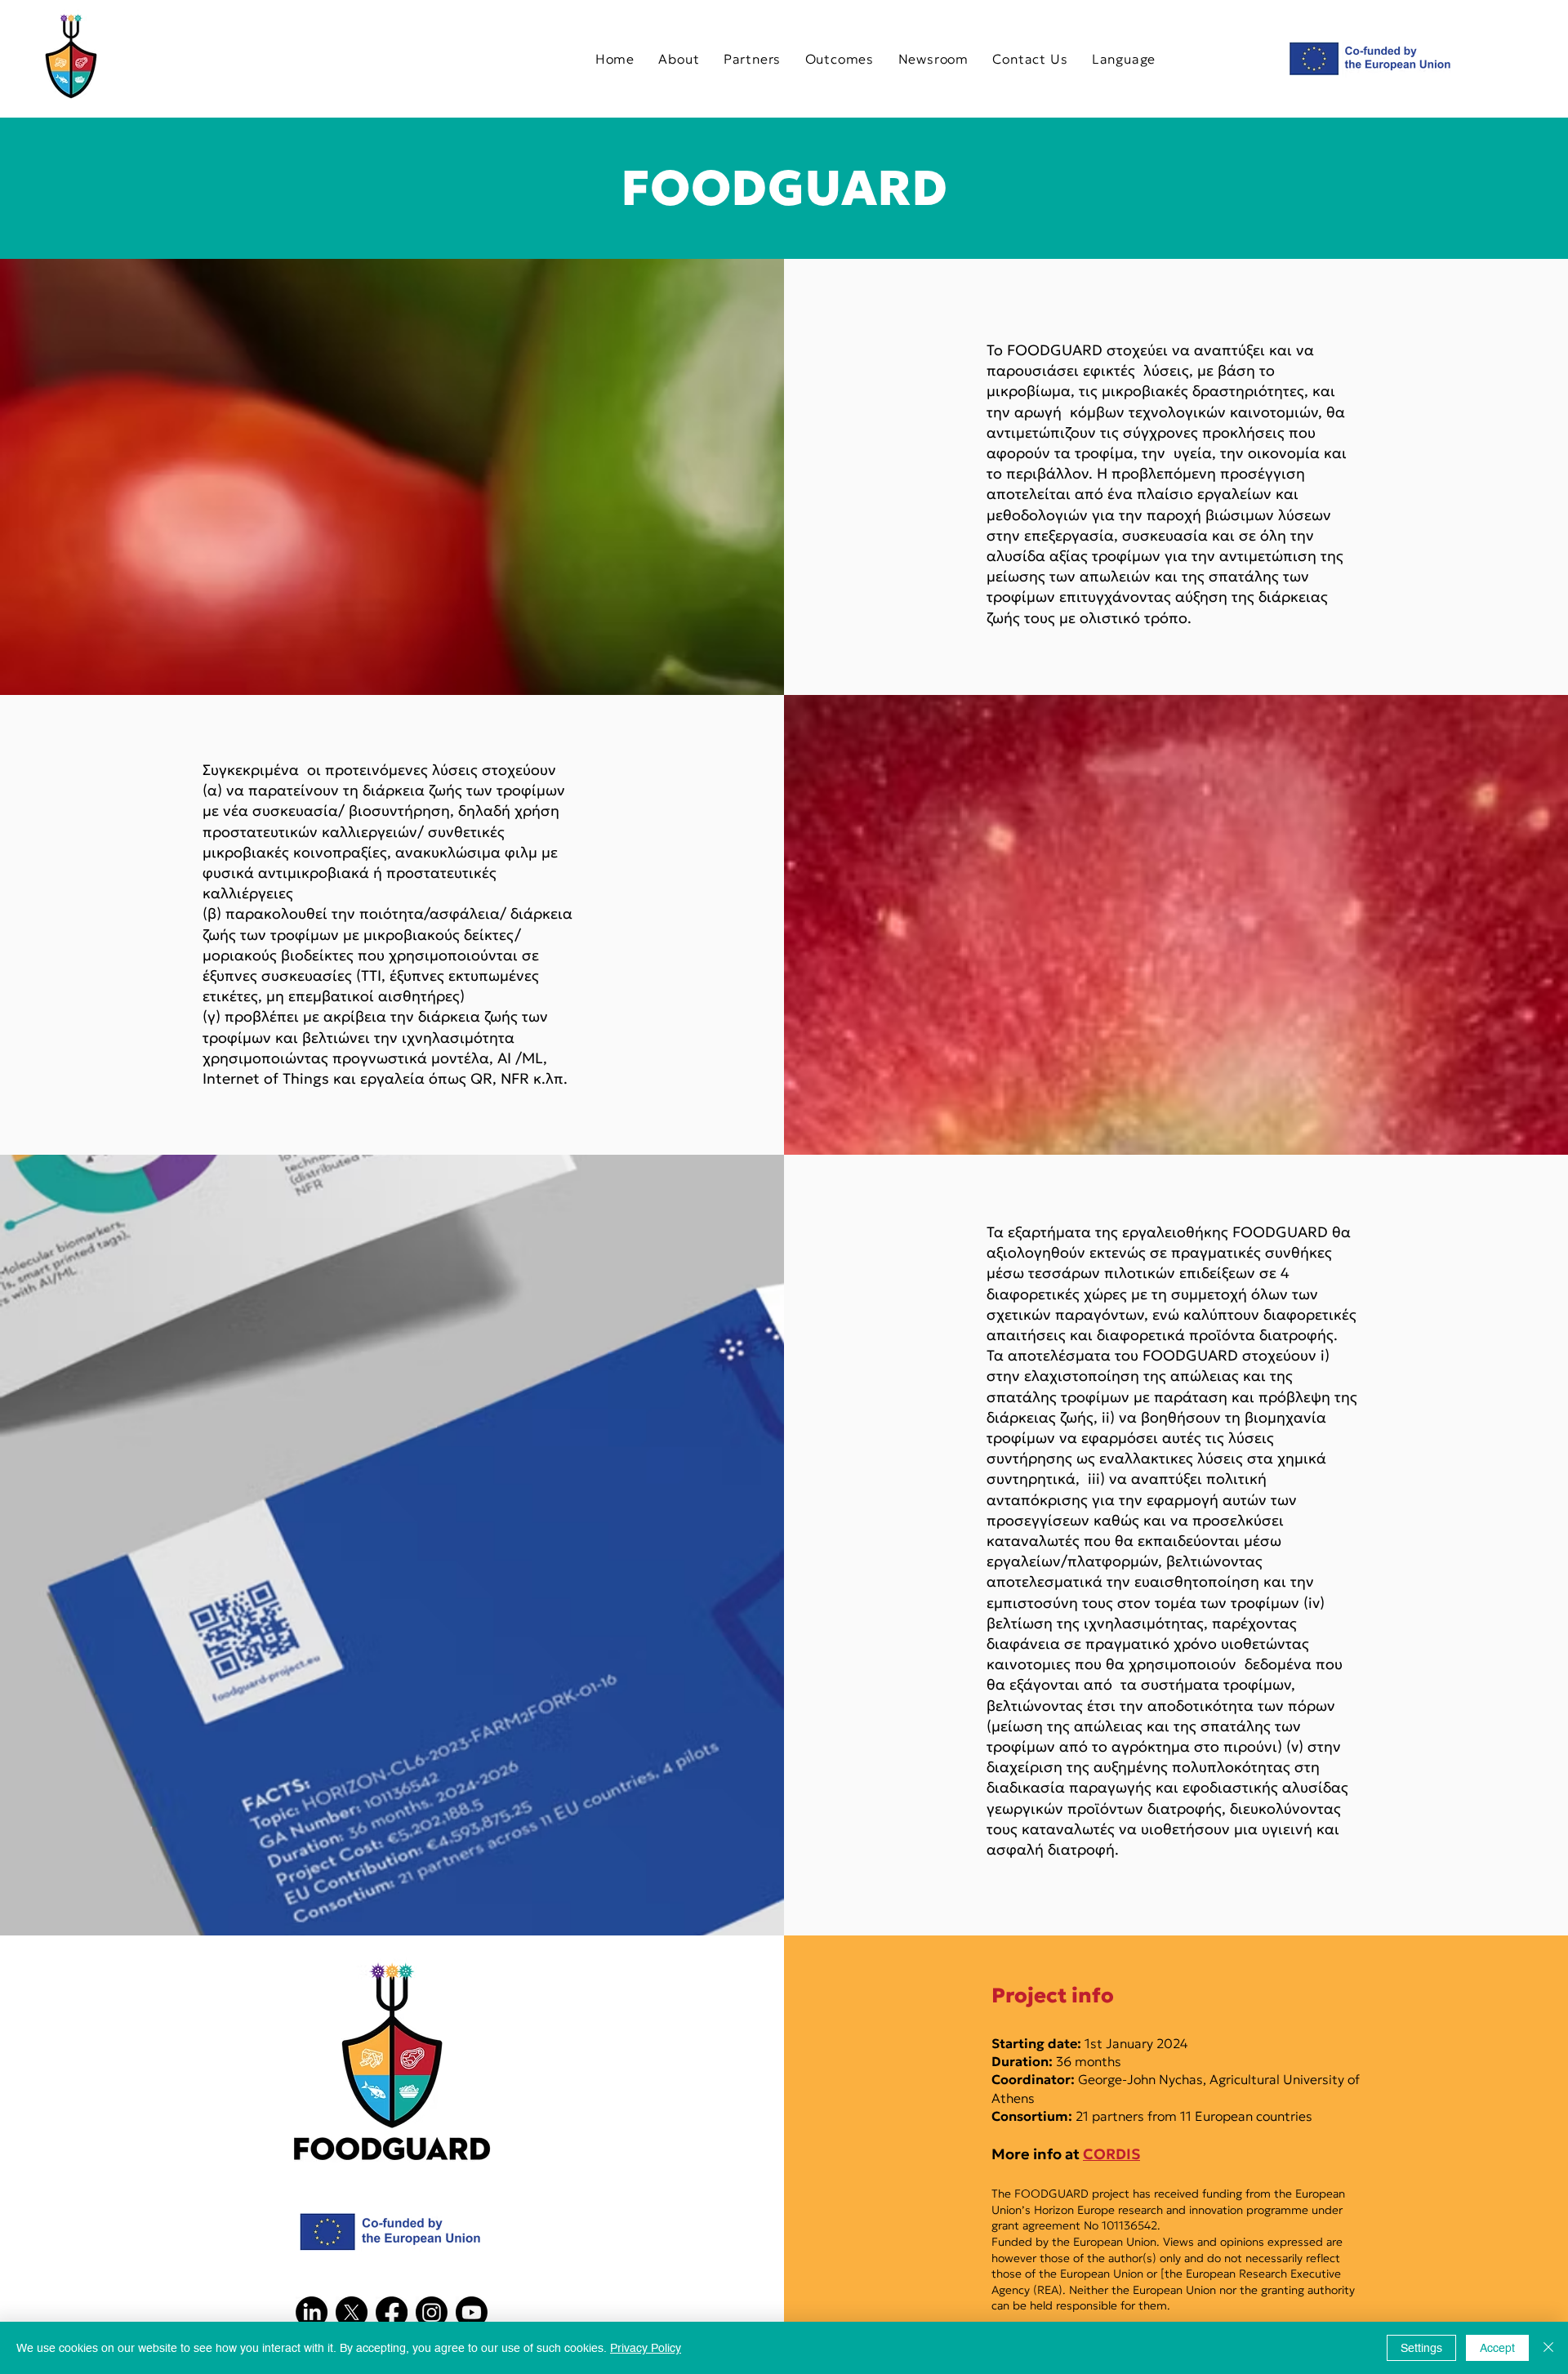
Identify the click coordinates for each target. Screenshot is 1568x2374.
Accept (1497, 2348)
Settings (1421, 2348)
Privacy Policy (646, 2348)
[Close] (1548, 2348)
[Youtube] (472, 2312)
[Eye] (71, 56)
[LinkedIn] (312, 2312)
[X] (352, 2312)
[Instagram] (432, 2312)
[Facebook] (392, 2312)
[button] (1124, 58)
